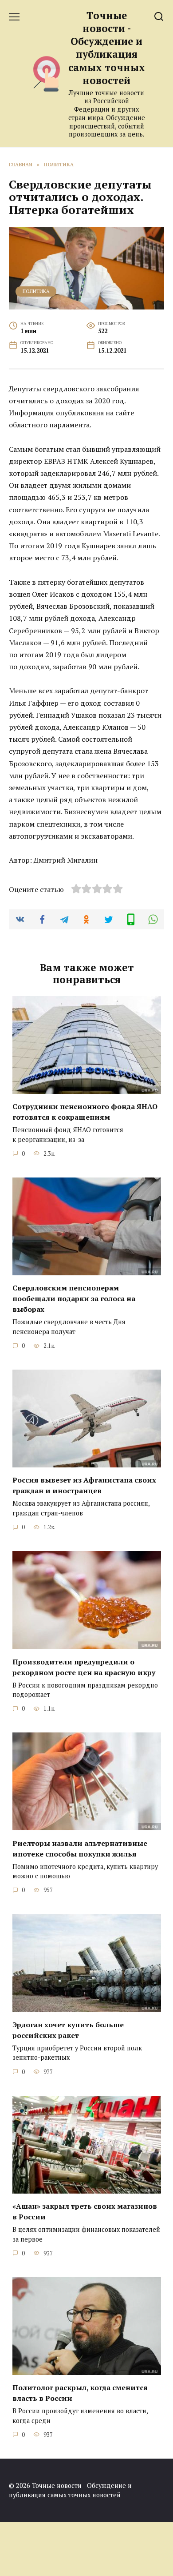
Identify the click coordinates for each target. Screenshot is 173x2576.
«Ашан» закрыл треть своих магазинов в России (85, 2211)
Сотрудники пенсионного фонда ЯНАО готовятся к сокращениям (85, 1112)
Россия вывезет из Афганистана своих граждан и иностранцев (84, 1485)
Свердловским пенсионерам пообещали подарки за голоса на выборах (74, 1298)
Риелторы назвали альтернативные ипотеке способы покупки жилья (80, 1848)
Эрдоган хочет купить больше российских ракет (68, 2029)
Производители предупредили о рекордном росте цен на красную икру (84, 1667)
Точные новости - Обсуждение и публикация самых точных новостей (107, 48)
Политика (36, 291)
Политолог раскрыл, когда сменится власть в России (80, 2393)
